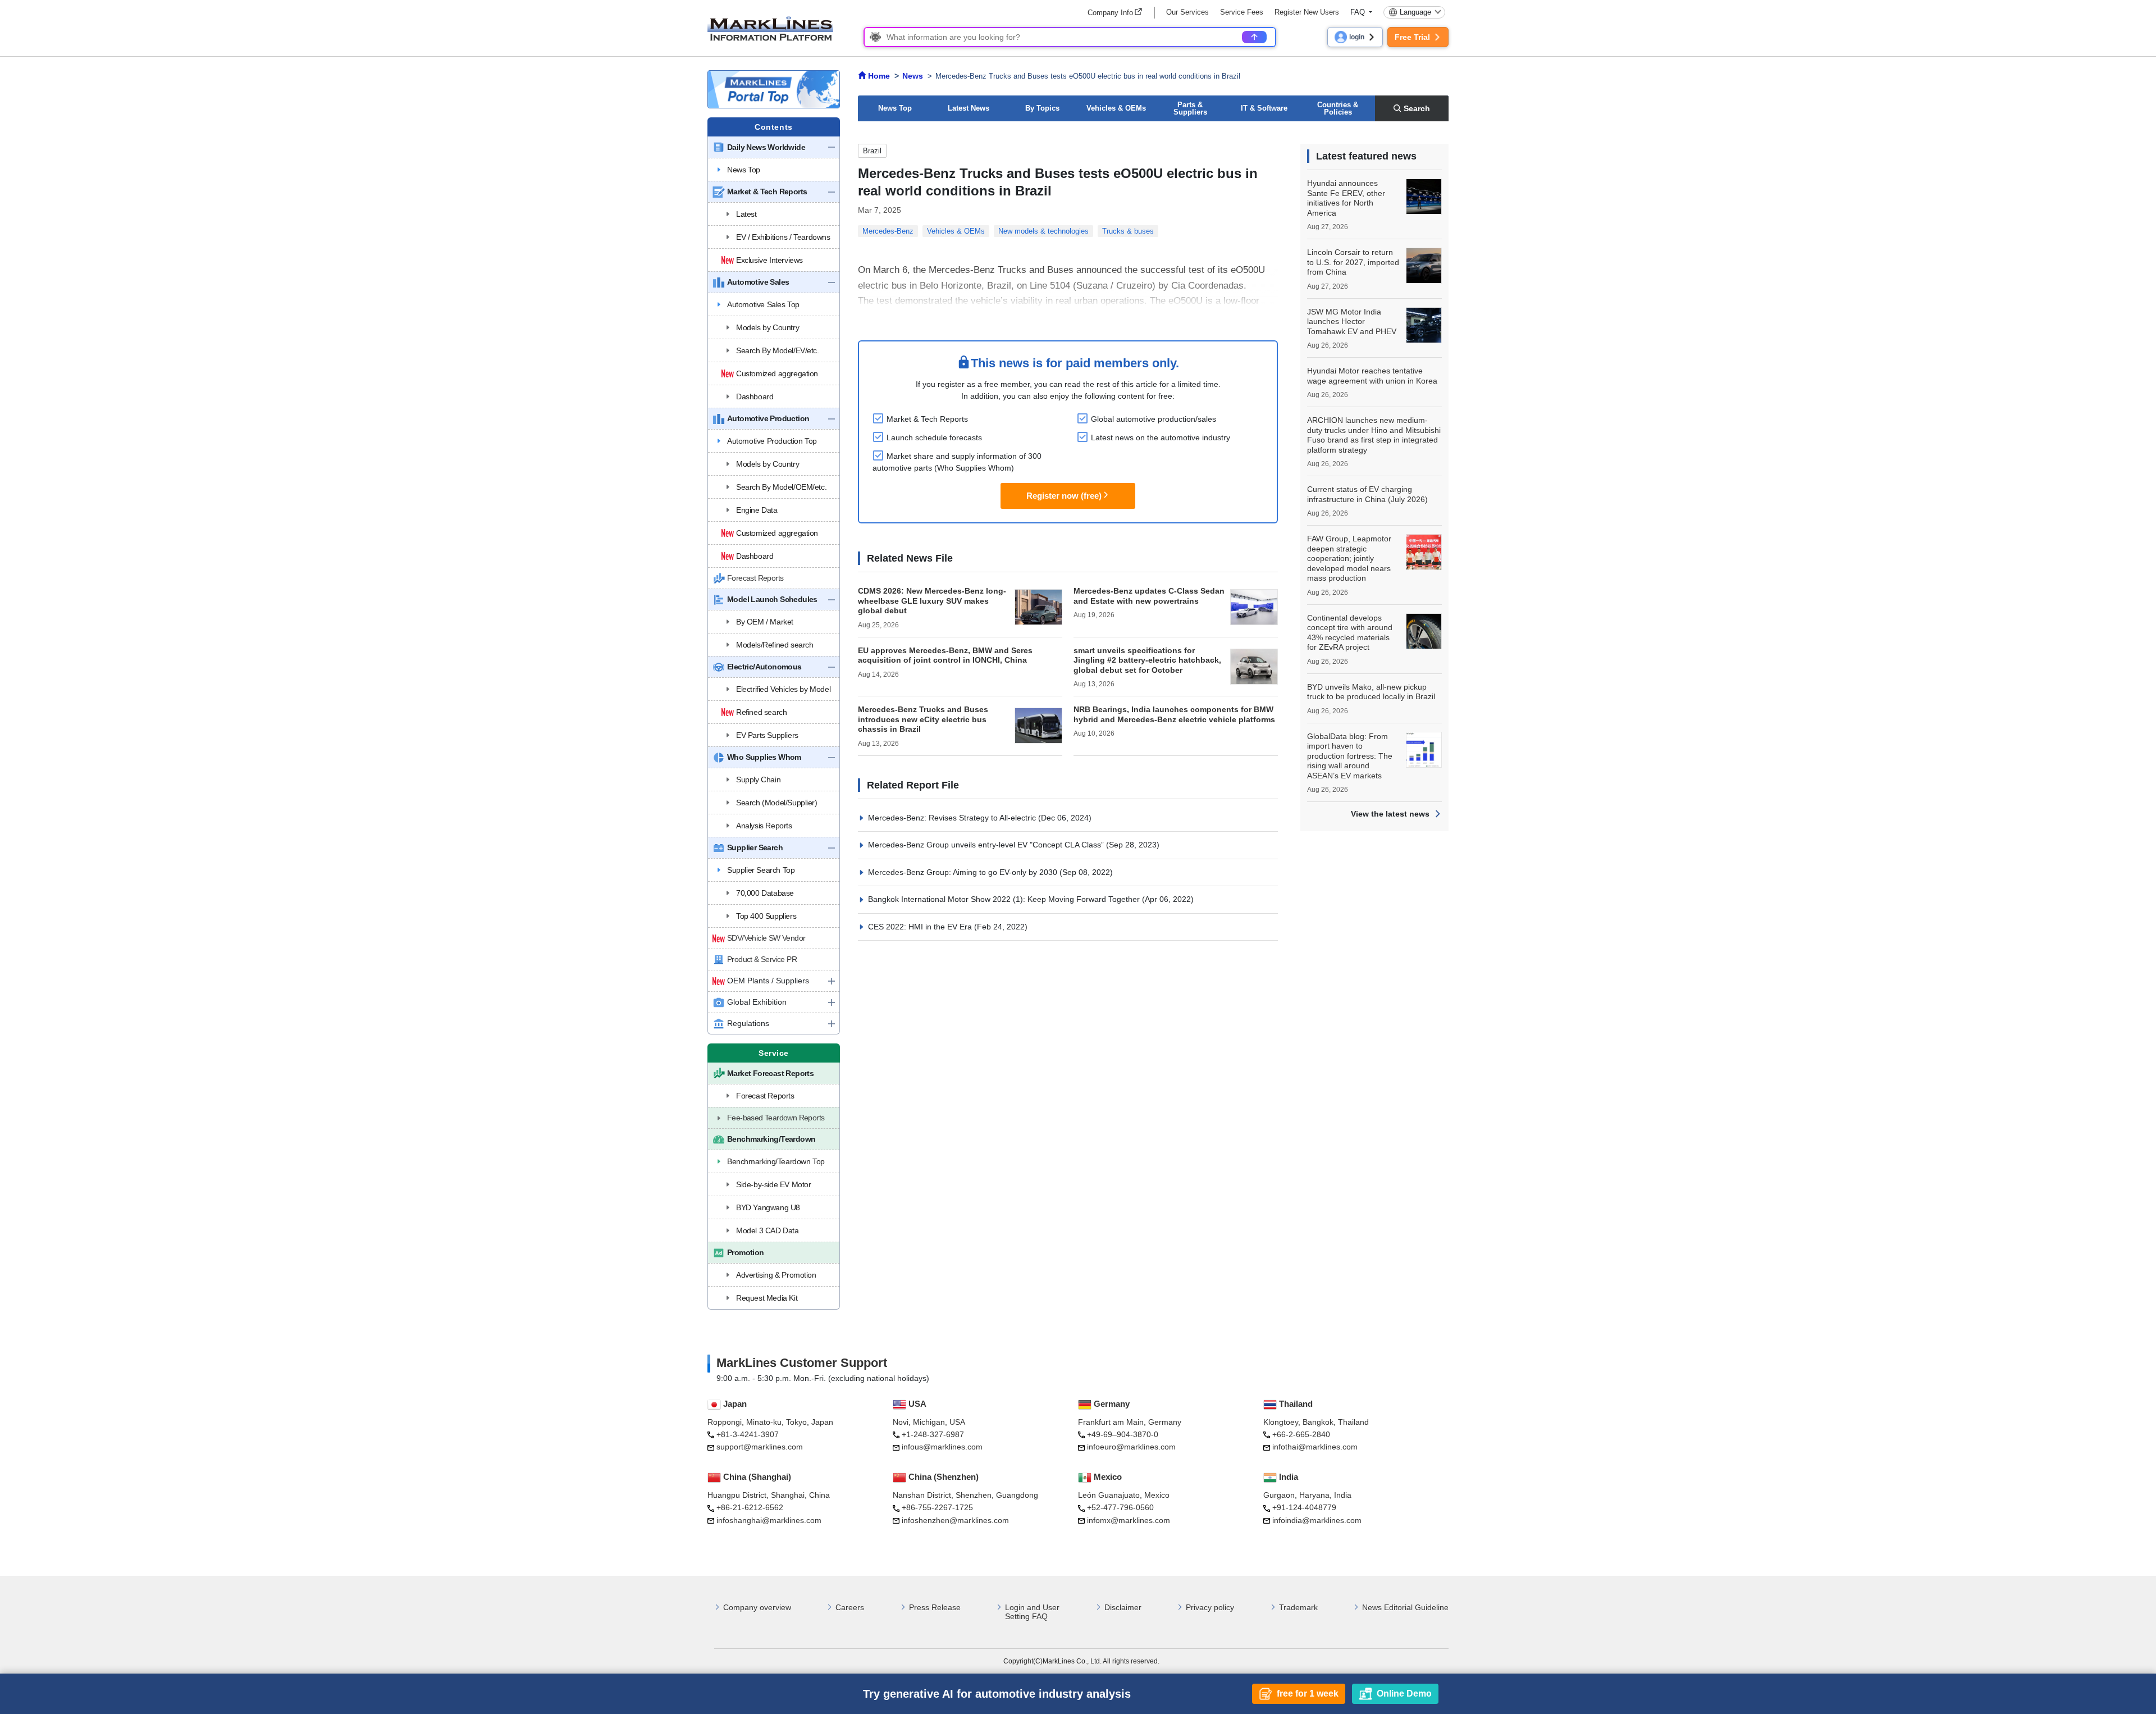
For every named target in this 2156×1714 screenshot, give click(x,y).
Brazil (872, 151)
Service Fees (1242, 12)
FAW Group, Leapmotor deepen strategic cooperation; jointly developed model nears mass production (1349, 558)
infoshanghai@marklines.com (769, 1520)
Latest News (969, 108)
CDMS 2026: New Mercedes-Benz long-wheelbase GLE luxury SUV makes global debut (932, 601)
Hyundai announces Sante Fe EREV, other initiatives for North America (1346, 198)
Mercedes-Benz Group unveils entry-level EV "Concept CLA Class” (987, 845)
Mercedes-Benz (888, 231)
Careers (850, 1607)
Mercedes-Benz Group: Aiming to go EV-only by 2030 (964, 872)
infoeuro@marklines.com (1131, 1447)
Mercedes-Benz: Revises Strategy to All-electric (953, 818)
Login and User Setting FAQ (1032, 1612)
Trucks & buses (1128, 231)
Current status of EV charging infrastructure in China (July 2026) (1367, 494)
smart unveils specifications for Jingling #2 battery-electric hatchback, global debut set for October (1147, 660)
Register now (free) (1064, 496)
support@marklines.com (760, 1447)
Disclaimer (1123, 1607)
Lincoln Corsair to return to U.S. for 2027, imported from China (1353, 262)
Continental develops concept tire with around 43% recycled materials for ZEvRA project (1350, 633)
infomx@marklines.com (1129, 1520)
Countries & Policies (1338, 108)
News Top (895, 108)
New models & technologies (1043, 231)
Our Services (1187, 12)
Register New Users (1307, 12)
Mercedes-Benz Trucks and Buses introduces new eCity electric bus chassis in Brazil (923, 719)
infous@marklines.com (942, 1447)
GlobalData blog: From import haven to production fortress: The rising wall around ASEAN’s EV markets (1350, 756)
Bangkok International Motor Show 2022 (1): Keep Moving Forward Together (1005, 899)
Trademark (1298, 1607)
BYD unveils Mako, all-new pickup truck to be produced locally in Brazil (1371, 692)
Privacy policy (1210, 1607)
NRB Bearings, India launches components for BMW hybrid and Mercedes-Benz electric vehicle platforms (1174, 714)
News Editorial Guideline (1405, 1607)
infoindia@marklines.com (1317, 1520)
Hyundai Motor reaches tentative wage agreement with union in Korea (1372, 376)
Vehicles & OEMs (1116, 108)
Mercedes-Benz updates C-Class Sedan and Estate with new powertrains (1149, 596)
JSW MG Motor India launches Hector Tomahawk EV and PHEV (1352, 322)
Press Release (935, 1607)
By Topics (1042, 108)
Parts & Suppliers (1190, 108)
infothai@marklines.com (1315, 1447)
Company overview (757, 1607)
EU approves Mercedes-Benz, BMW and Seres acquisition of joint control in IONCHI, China (945, 655)
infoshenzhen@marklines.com (955, 1520)
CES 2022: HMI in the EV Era (921, 927)
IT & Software (1264, 108)
